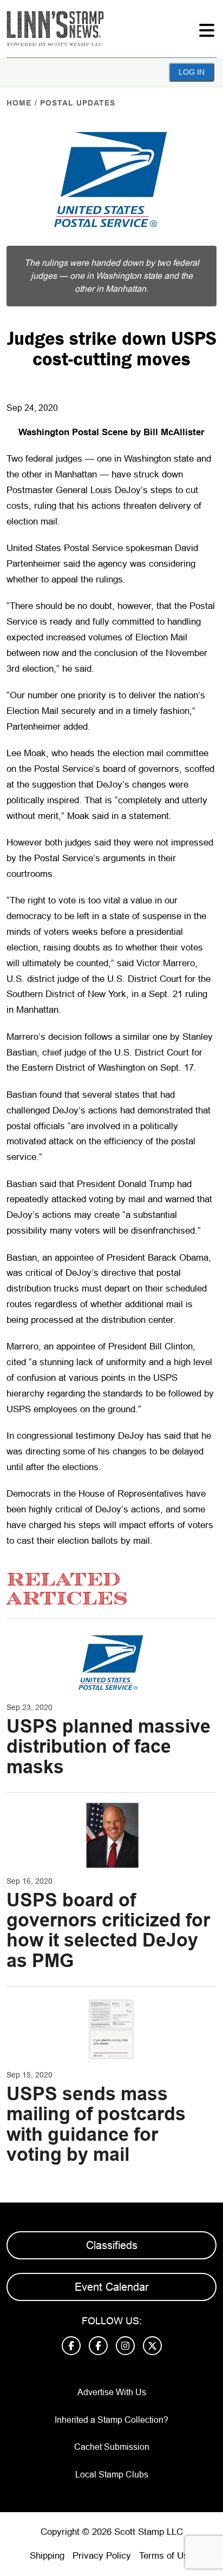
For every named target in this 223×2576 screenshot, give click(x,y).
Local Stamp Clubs (112, 2475)
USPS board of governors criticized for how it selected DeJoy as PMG (108, 1930)
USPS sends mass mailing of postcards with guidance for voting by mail (96, 2124)
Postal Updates (78, 103)
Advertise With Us (112, 2392)
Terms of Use (166, 2556)
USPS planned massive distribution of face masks (109, 1746)
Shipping (47, 2556)
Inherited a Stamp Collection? (111, 2420)
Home (19, 103)
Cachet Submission (112, 2447)
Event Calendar (112, 2287)
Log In (192, 72)
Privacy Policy (102, 2556)
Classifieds (112, 2245)
